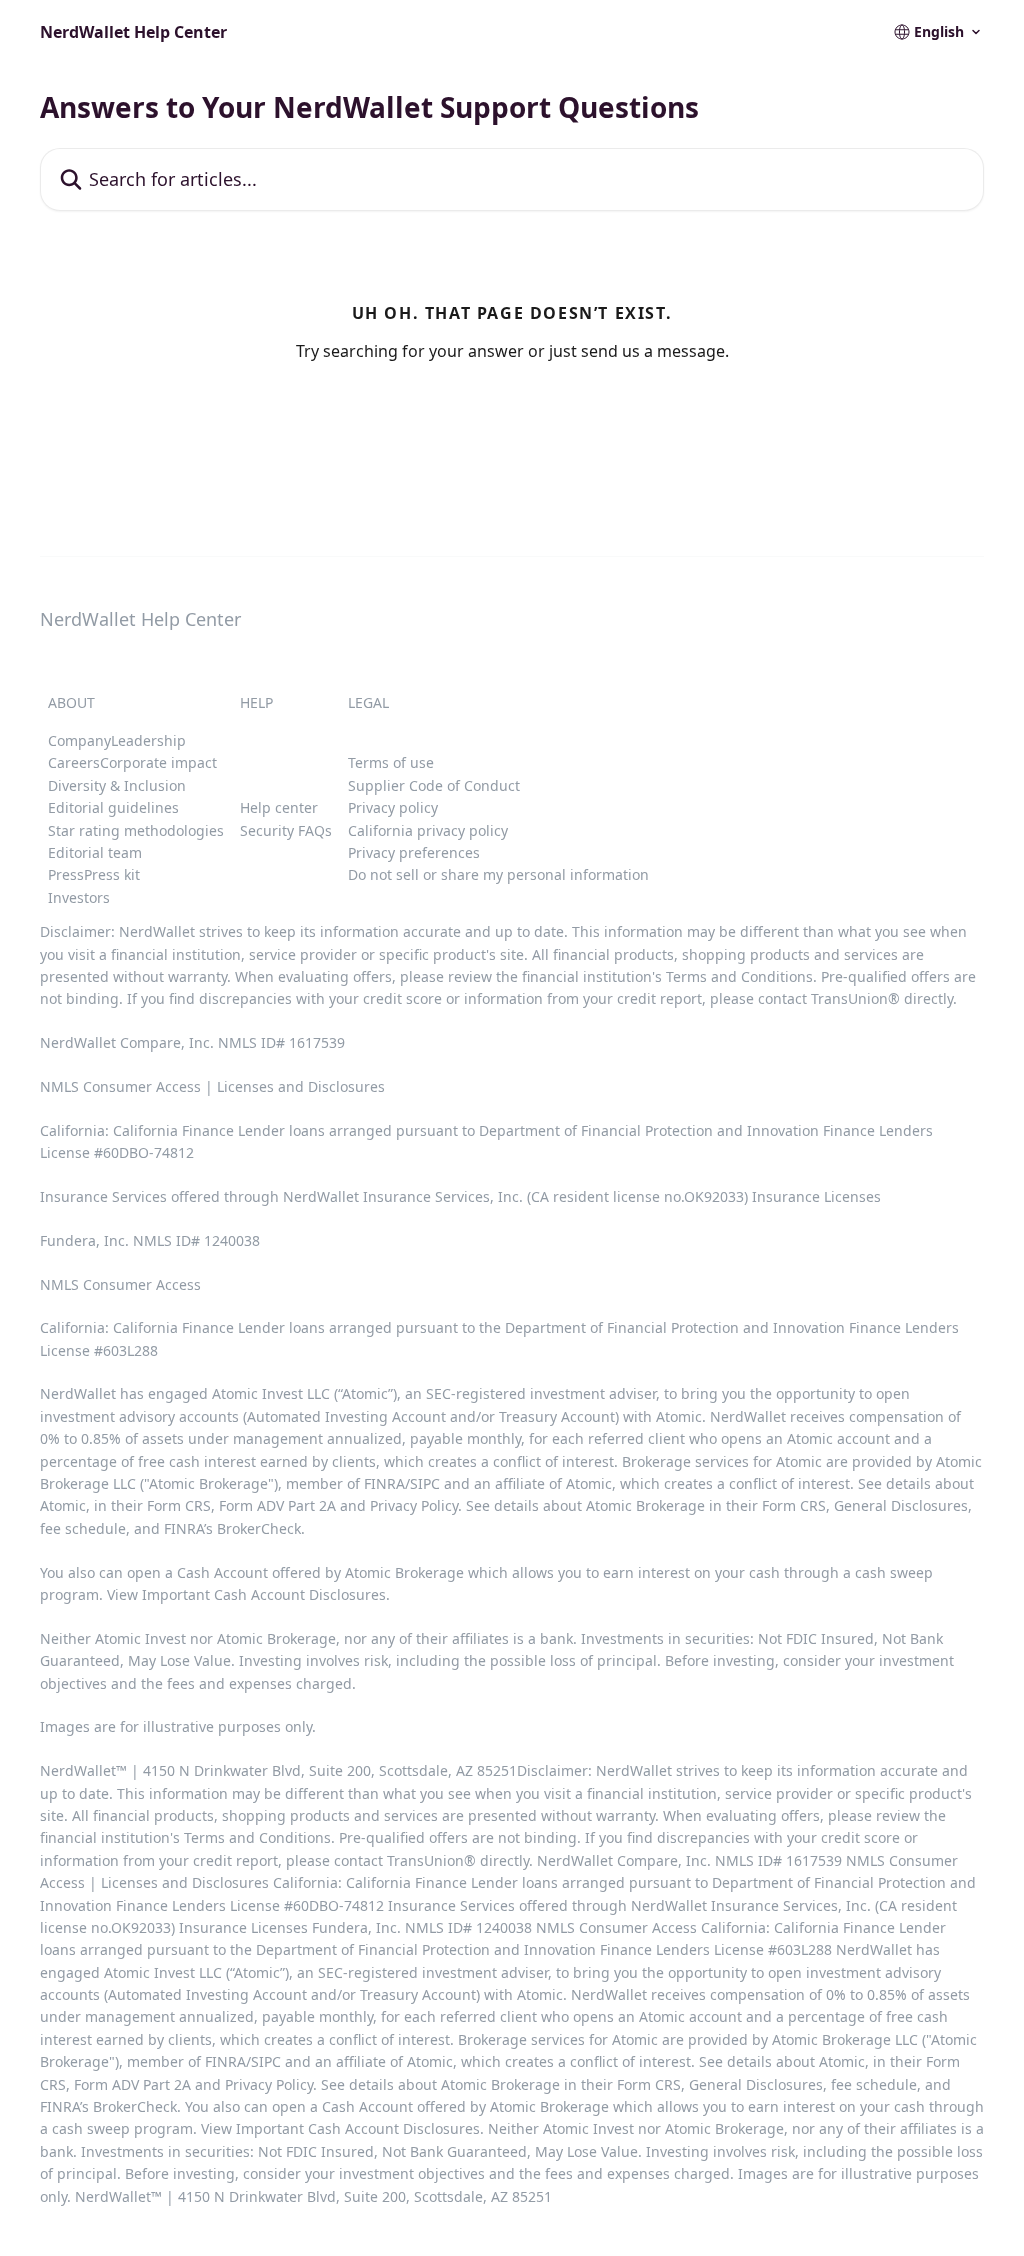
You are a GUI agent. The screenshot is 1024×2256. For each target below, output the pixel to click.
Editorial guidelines (113, 807)
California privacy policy (428, 830)
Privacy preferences (414, 852)
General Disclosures (901, 1505)
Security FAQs (286, 830)
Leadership (148, 740)
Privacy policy (393, 807)
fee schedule (83, 1528)
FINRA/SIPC (402, 1483)
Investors (79, 897)
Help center (279, 807)
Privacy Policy (414, 1505)
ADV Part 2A (298, 1505)
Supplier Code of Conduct (434, 785)
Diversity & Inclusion (117, 785)
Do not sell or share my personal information (498, 874)
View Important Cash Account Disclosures (246, 1594)
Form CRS (794, 1505)
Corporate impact (158, 762)
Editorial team (95, 852)
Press (66, 874)
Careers (74, 762)
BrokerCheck (259, 1528)
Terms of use (391, 762)
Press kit (112, 874)
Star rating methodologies (136, 830)
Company (79, 740)
